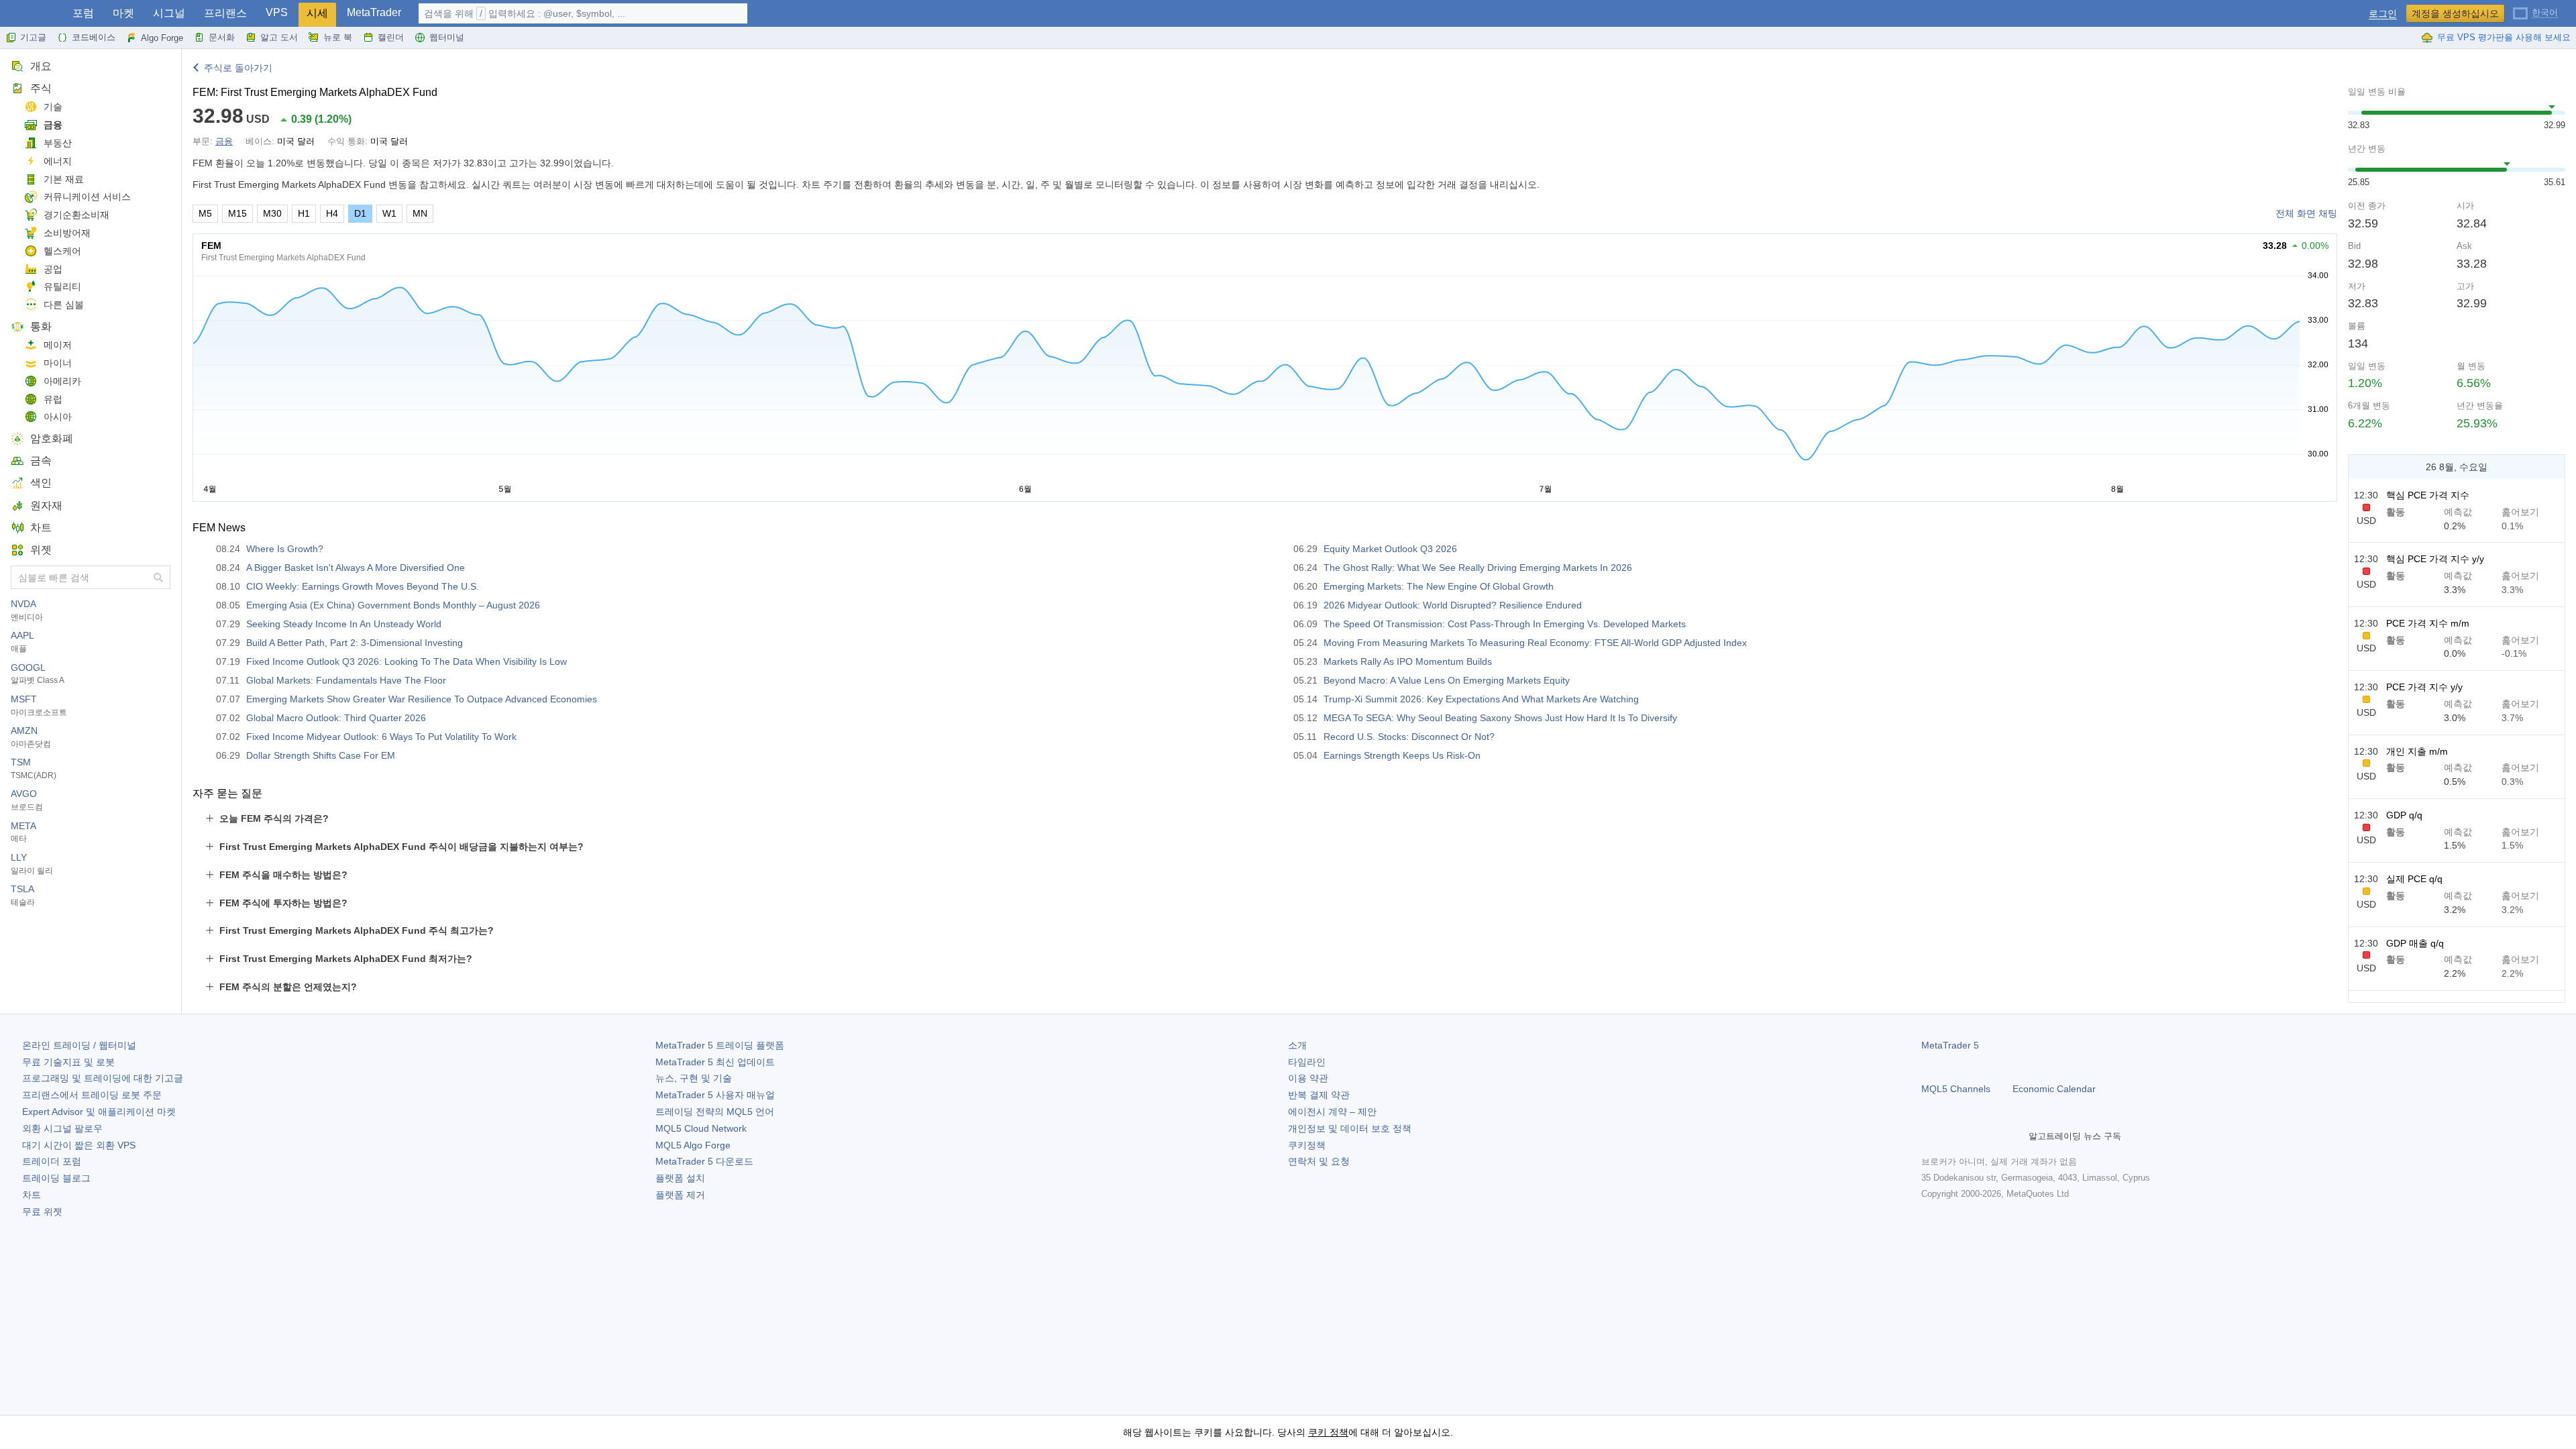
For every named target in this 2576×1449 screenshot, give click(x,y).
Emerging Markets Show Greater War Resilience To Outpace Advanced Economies (422, 699)
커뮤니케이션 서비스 (87, 197)
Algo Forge (162, 38)
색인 (41, 483)
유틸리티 (62, 286)
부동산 (58, 143)
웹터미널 (447, 37)
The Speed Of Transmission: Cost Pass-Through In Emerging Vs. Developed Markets (1505, 624)
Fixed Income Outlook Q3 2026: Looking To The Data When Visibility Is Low (407, 661)
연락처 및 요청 (1319, 1161)
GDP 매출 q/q (2415, 943)
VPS (277, 12)
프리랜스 (225, 13)
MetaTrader (374, 12)
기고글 (33, 37)
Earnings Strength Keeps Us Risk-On (1402, 755)
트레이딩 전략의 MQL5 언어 (715, 1112)
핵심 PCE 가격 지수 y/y (2435, 559)
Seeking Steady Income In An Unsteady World (344, 624)
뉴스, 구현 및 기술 (694, 1078)
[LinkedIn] (2015, 1136)
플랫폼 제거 (680, 1195)
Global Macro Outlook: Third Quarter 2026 (336, 718)
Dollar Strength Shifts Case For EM (321, 755)
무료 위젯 (42, 1212)
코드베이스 (94, 37)
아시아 (58, 417)
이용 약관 (1308, 1078)
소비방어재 (67, 233)
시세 (317, 13)
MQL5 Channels (1956, 1089)
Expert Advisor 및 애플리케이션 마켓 (99, 1112)
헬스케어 (62, 251)
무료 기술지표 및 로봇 (68, 1062)
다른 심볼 (64, 305)
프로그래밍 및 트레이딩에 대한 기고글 (103, 1078)
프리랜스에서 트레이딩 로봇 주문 (92, 1095)
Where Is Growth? (285, 549)
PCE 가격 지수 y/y (2424, 687)
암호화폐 (52, 438)
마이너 (58, 363)
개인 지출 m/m (2417, 751)
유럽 (53, 399)
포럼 (83, 13)
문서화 (222, 37)
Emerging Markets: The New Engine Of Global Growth (1439, 586)
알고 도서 (279, 37)
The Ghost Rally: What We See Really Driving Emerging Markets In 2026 (1478, 568)
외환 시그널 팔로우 (62, 1128)
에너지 (58, 161)
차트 (41, 528)
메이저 (58, 345)
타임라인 (1307, 1062)
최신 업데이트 (715, 1062)
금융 (53, 125)
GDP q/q (2404, 815)
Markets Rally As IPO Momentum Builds (1408, 661)
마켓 (123, 13)
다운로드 (704, 1161)
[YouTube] (1994, 1136)
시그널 (169, 13)
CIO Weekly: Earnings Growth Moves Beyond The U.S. (363, 586)
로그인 (2383, 14)
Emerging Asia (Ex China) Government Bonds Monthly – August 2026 (393, 605)
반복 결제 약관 (1319, 1095)
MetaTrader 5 (1950, 1045)
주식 (41, 88)
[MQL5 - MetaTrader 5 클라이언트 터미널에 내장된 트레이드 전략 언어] (32, 14)
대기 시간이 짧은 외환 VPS (79, 1145)
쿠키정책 (1307, 1145)
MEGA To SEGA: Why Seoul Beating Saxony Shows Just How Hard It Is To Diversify (1500, 718)
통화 (41, 326)
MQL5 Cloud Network (701, 1128)
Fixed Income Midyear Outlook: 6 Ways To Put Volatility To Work (381, 737)
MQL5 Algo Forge (693, 1145)
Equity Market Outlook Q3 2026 (1390, 549)
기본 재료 (64, 179)
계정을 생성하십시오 (2455, 13)
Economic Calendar (2054, 1089)
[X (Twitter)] (1972, 1136)
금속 (41, 461)
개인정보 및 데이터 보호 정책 (1350, 1128)
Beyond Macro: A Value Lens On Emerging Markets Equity (1447, 680)
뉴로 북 (338, 37)
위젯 (41, 550)
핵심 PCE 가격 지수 (2428, 495)
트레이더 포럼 (52, 1161)
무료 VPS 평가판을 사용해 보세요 (2504, 37)
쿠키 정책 (1328, 1432)
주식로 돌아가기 (238, 68)
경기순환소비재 (76, 215)
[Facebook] (1929, 1136)
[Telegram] (1951, 1136)
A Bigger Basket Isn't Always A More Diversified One (356, 568)
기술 (53, 107)
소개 (1297, 1045)
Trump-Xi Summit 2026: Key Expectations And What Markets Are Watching (1481, 699)
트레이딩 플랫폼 (720, 1045)
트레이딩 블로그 (56, 1178)
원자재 (46, 505)
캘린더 (391, 37)
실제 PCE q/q (2414, 879)
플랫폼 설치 (680, 1178)
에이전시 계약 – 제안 (1332, 1112)
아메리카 (62, 381)
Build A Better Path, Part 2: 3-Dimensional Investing (355, 643)
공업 (53, 269)
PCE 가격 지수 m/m (2428, 623)
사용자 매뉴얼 (715, 1095)
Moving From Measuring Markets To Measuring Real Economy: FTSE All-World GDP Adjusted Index (1535, 643)
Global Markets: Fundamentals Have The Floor (346, 680)
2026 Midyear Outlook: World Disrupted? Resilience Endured (1453, 605)
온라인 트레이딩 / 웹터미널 (79, 1045)
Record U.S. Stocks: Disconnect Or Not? (1409, 737)
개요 (41, 66)
